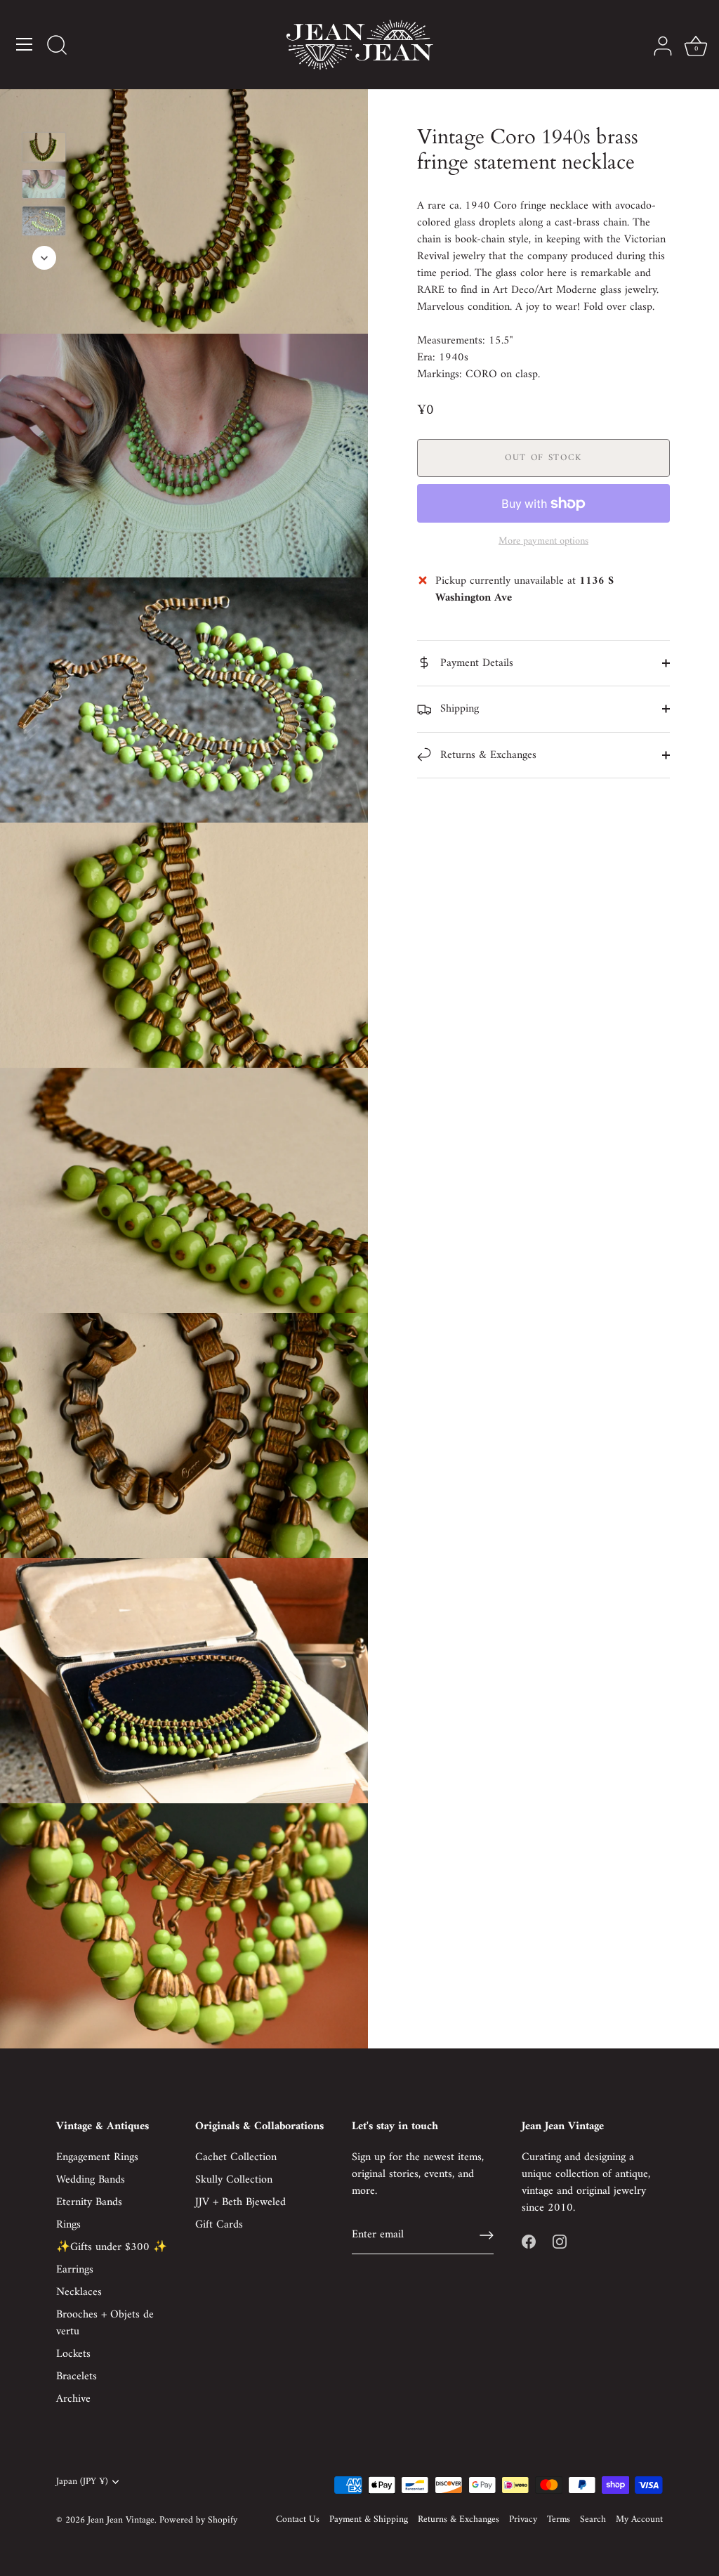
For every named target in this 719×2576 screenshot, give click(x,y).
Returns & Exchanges (487, 755)
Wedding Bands (91, 2180)
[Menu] (25, 44)
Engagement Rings (97, 2157)
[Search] (57, 46)
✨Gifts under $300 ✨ (112, 2247)
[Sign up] (487, 2235)
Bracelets (77, 2376)
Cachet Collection (236, 2157)
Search (593, 2520)
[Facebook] (529, 2242)
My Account (639, 2520)
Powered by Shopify (198, 2521)
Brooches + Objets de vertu (105, 2323)
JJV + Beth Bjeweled (240, 2202)
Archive (73, 2399)
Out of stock (543, 458)
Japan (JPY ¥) (82, 2482)
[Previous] (44, 112)
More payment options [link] (543, 542)
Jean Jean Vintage (121, 2521)
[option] (44, 150)
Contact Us (298, 2520)
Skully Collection (234, 2180)
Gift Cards (219, 2225)
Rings (68, 2225)
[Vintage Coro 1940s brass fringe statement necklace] (44, 147)
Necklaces (79, 2292)
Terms (559, 2520)
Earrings (75, 2270)
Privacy (523, 2520)
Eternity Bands (89, 2202)
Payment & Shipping (369, 2520)
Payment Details (475, 663)
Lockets (73, 2354)
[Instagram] (560, 2242)
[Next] (44, 258)
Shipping (458, 709)
